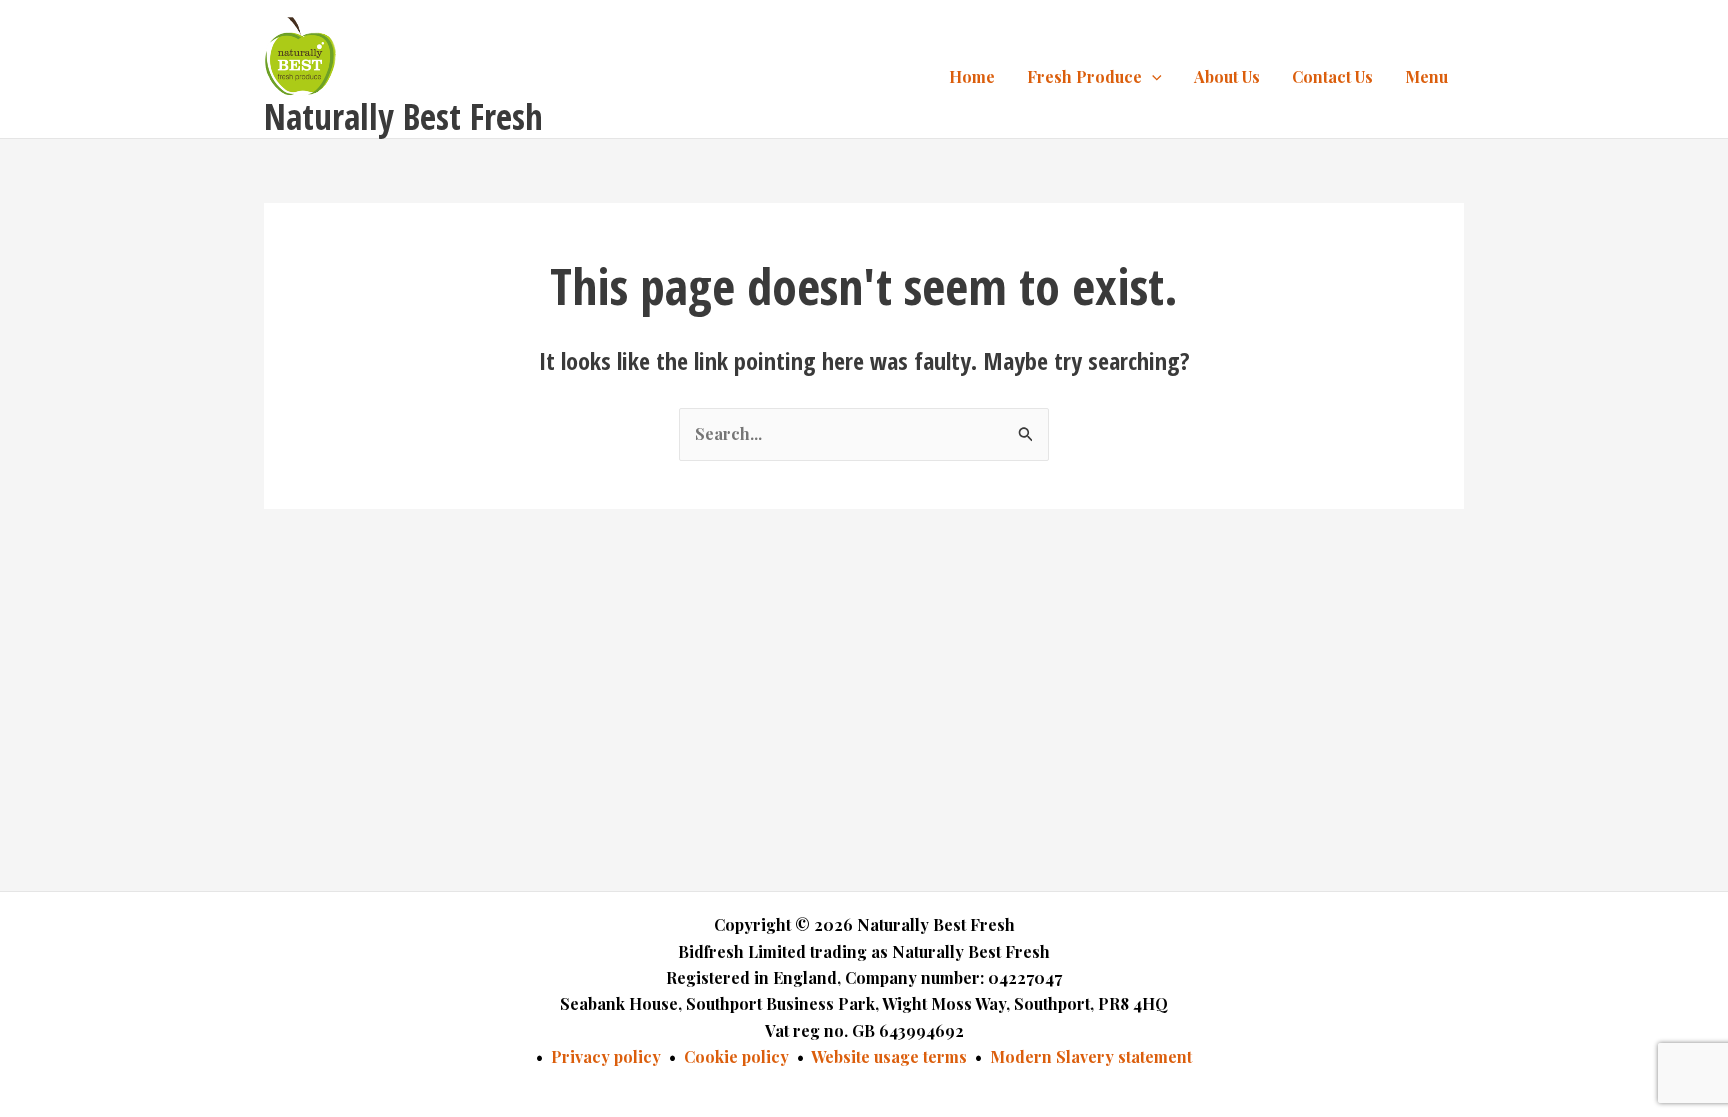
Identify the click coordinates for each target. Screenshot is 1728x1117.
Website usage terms (889, 1056)
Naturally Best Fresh (403, 116)
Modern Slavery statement (1091, 1056)
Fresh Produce (1084, 76)
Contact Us (1332, 76)
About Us (1227, 76)
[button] (1152, 76)
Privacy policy (606, 1056)
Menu (1426, 76)
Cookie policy (736, 1056)
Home (972, 76)
